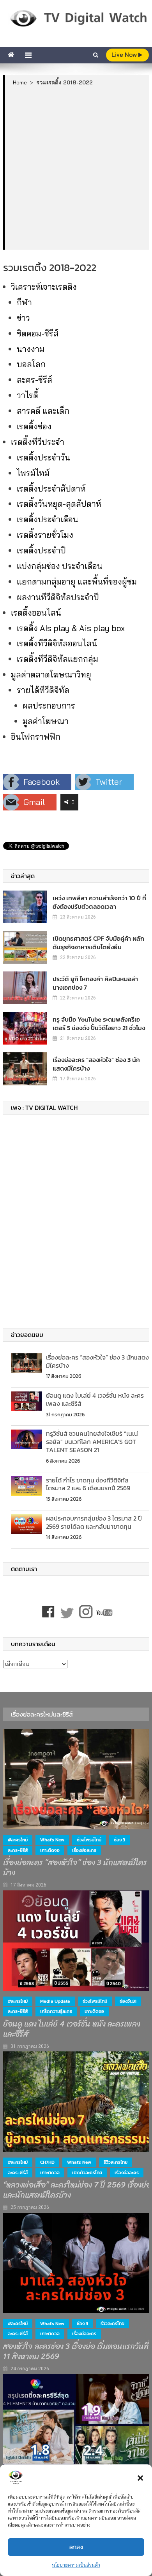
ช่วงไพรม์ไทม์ (89, 1840)
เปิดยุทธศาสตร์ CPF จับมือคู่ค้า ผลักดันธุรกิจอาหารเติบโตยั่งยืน (98, 943)
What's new (52, 1840)
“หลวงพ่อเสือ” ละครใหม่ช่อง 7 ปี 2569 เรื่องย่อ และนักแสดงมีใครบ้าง (77, 2190)
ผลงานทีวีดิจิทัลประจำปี (58, 597)
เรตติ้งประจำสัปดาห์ (51, 488)
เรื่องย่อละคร (84, 1850)
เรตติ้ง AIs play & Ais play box (71, 628)
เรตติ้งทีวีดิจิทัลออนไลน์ (57, 643)
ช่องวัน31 (128, 2001)
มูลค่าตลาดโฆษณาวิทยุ (51, 674)
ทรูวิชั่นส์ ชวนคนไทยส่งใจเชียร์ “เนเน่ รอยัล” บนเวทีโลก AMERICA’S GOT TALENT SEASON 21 (92, 1442)
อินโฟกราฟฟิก (36, 737)
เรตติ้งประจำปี (41, 550)
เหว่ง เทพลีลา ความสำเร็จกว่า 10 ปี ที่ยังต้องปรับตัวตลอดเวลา (99, 902)
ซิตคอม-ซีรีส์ (38, 333)
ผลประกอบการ (49, 705)
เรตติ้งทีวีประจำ (38, 442)
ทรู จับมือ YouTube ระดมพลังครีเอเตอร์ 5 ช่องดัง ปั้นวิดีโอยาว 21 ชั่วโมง (99, 1024)
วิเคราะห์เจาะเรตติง (44, 287)
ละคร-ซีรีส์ (34, 380)
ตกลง (76, 2547)
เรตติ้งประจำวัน (43, 457)
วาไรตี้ (27, 395)
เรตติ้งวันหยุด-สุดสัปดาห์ (59, 504)
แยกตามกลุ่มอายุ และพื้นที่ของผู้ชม (77, 581)
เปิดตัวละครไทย (87, 2173)
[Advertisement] (76, 168)
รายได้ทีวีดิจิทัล (43, 690)
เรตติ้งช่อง (34, 426)
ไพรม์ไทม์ (33, 473)
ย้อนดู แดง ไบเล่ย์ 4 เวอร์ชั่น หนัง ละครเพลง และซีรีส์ (95, 1399)
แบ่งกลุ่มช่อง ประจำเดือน (60, 566)
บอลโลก (31, 364)
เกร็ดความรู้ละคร (56, 2011)
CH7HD (47, 2162)
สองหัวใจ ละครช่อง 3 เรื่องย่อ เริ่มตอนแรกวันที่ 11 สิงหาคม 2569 (76, 2352)
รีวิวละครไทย (116, 2162)
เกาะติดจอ (50, 1850)
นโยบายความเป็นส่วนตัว (76, 2565)
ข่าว (23, 318)
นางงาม (31, 349)
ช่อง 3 (119, 1840)
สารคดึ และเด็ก (43, 411)
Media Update (55, 2001)
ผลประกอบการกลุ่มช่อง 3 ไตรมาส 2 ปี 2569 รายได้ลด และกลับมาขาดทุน (94, 1522)
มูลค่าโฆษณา (46, 721)
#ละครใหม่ (18, 1840)
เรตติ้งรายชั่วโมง (45, 535)
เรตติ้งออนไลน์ (36, 612)
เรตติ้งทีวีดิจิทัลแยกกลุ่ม (57, 659)
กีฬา (24, 302)
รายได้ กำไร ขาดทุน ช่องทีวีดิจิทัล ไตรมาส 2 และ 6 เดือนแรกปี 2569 (88, 1484)
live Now (125, 55)
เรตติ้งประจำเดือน (48, 519)
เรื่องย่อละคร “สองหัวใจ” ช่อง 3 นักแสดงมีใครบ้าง (96, 1064)
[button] (140, 2478)
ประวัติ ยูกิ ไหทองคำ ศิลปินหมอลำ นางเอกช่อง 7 (95, 983)
